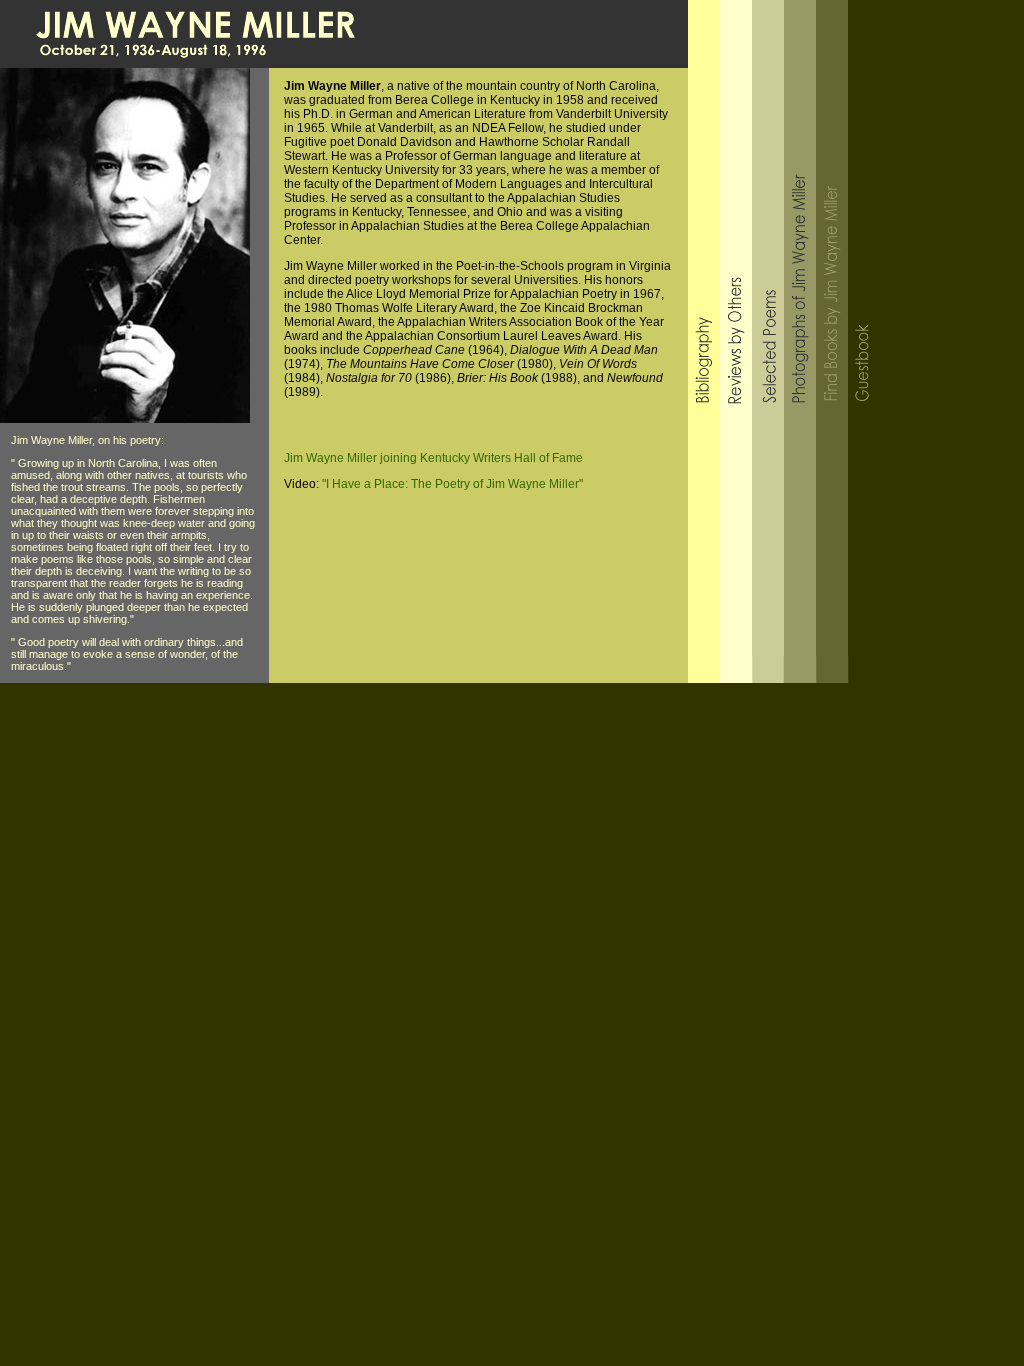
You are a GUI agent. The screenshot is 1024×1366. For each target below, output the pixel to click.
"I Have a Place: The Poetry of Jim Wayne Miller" (452, 484)
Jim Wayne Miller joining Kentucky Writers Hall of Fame (433, 458)
